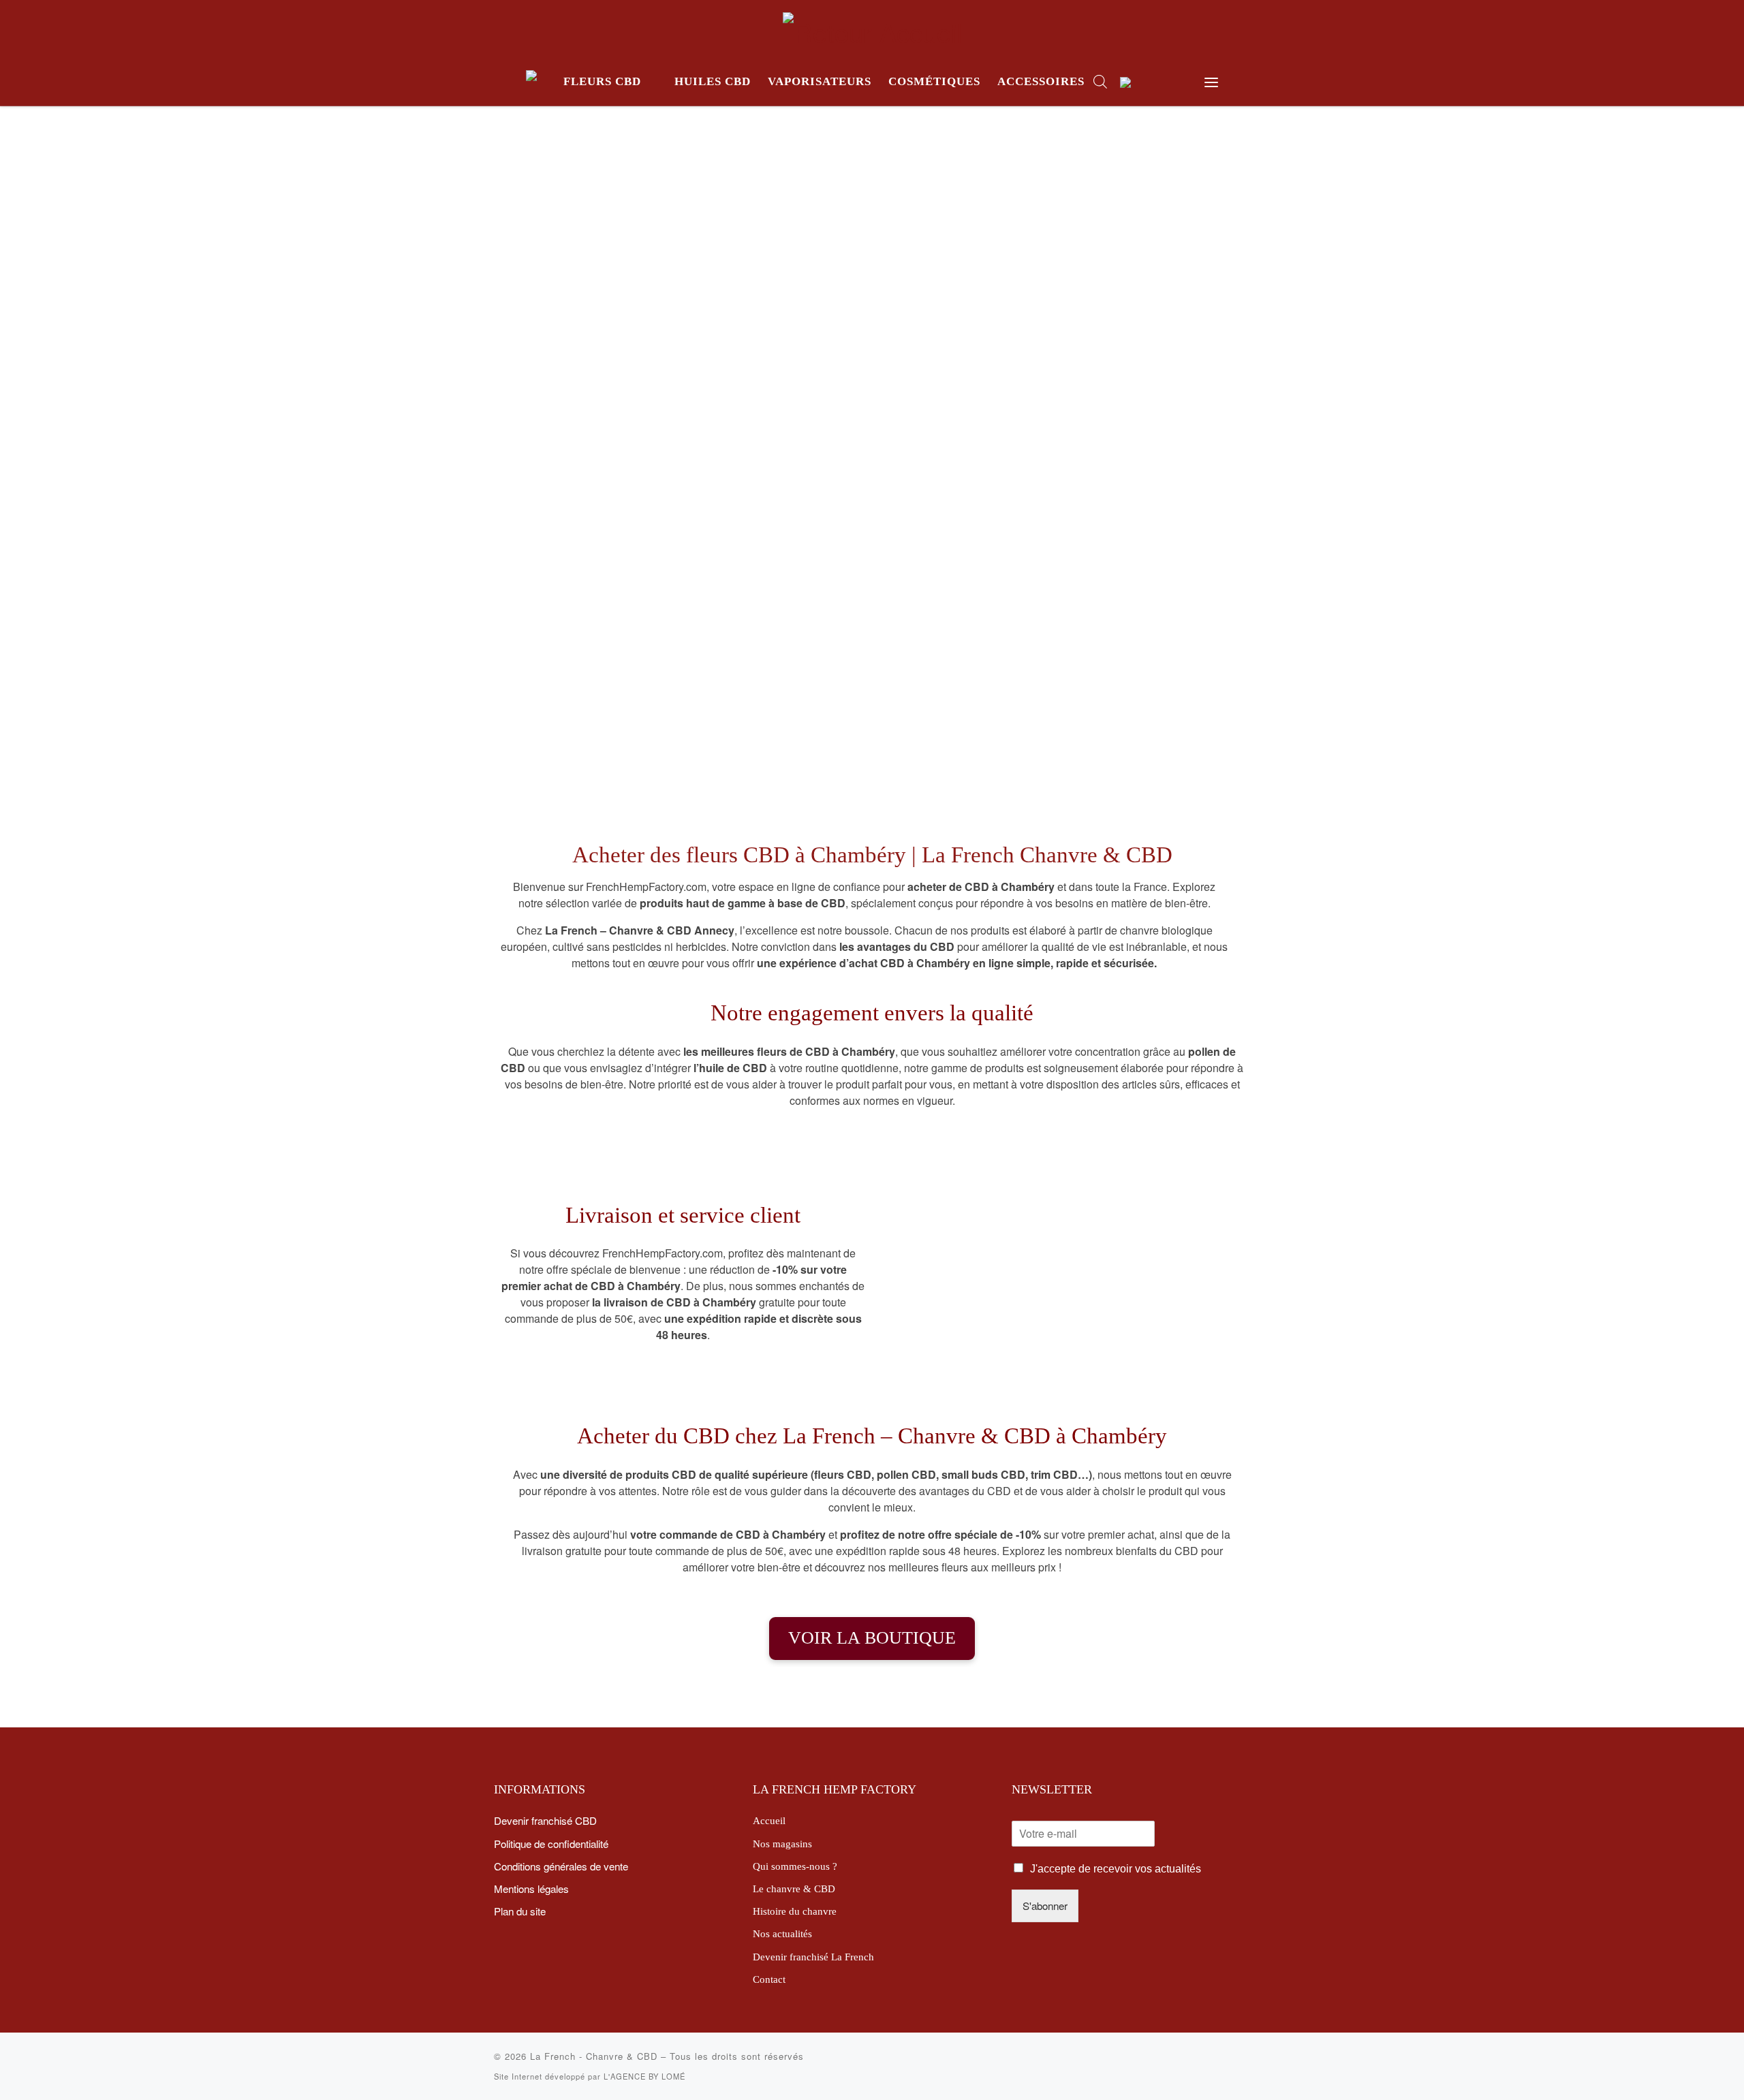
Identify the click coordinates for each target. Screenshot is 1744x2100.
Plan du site (520, 1911)
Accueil (769, 1820)
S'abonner (1045, 1905)
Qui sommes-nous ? (795, 1866)
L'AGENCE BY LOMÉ (644, 2076)
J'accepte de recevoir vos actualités (1116, 1869)
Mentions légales (531, 1888)
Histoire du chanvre (795, 1911)
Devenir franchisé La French (813, 1957)
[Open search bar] (1100, 81)
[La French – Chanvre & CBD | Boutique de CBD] (872, 27)
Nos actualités (782, 1933)
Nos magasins (782, 1844)
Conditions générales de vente (561, 1866)
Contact (769, 1979)
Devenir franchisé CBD (545, 1820)
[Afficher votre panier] (1176, 82)
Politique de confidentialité (551, 1843)
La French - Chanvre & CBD (594, 2056)
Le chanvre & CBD (794, 1889)
